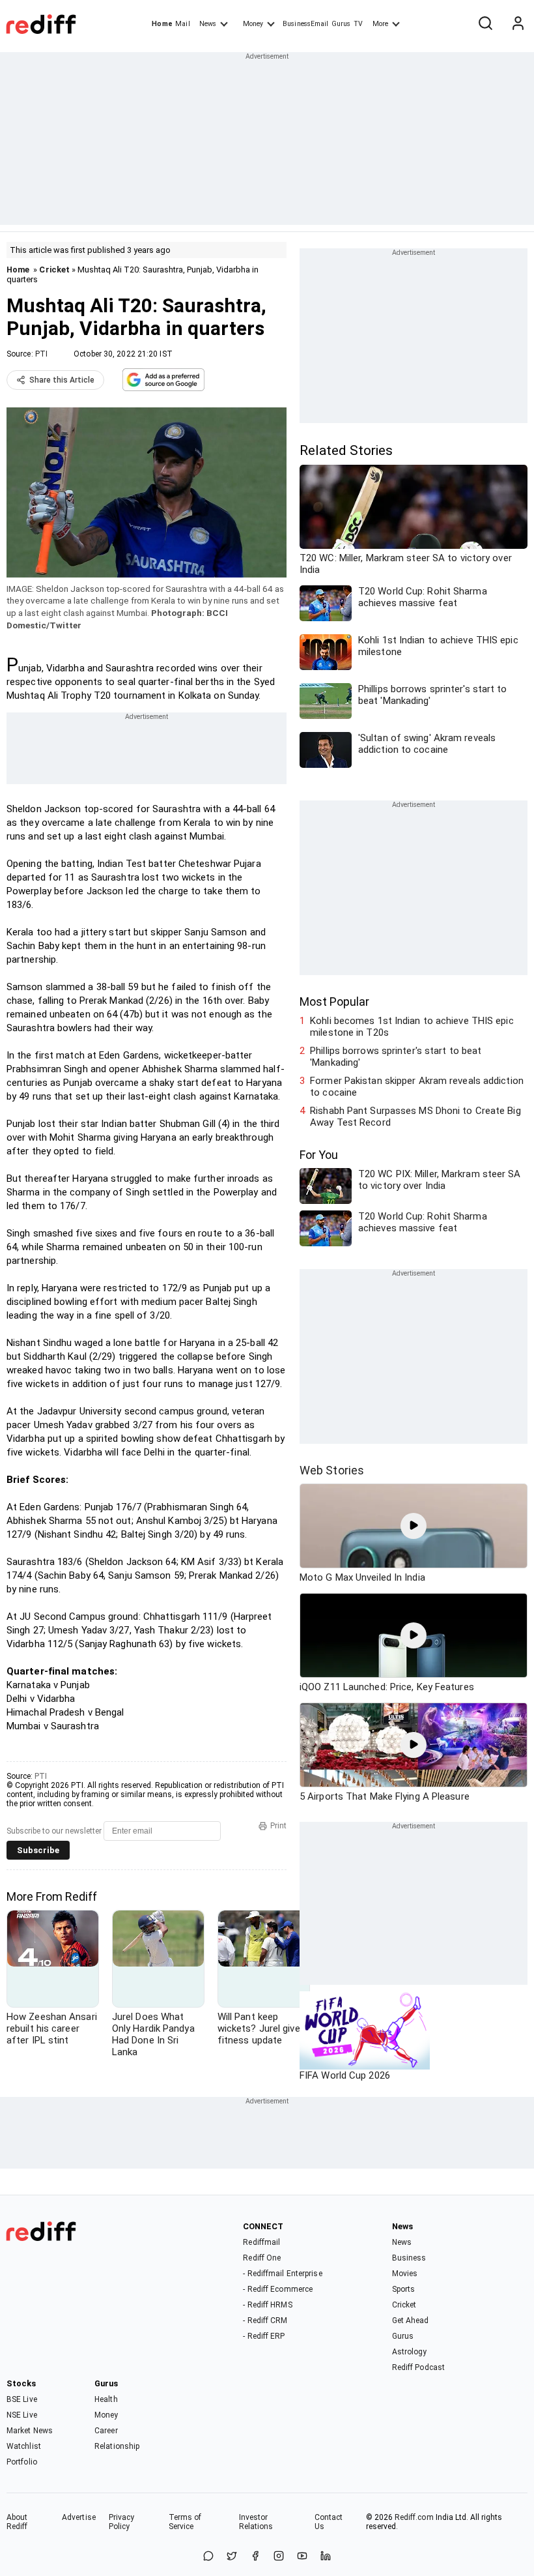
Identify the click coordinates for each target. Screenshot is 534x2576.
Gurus (341, 24)
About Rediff (17, 2522)
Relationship (117, 2446)
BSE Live (22, 2399)
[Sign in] (518, 24)
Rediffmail (261, 2242)
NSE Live (22, 2415)
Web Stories (332, 1470)
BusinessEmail (305, 24)
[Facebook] (255, 2557)
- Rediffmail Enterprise (282, 2274)
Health (106, 2399)
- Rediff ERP (264, 2336)
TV (358, 24)
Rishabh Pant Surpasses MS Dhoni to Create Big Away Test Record (415, 1117)
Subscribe (38, 1850)
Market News (30, 2431)
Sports (404, 2289)
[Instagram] (279, 2557)
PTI (41, 354)
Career (106, 2431)
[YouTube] (302, 2557)
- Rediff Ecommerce (278, 2289)
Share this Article (62, 380)
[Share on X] (232, 2557)
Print (278, 1826)
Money (253, 24)
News (208, 24)
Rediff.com (414, 2517)
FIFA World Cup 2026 (345, 2075)
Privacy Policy (122, 2522)
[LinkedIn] (326, 2557)
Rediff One (262, 2258)
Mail (182, 24)
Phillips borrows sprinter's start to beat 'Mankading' (396, 1057)
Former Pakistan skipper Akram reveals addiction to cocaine (417, 1087)
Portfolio (22, 2462)
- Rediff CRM (265, 2320)
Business (409, 2258)
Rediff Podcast (418, 2367)
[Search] (485, 24)
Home (162, 24)
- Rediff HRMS (267, 2305)
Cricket (54, 270)
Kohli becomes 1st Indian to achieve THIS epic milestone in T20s (412, 1027)
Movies (405, 2274)
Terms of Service (185, 2522)
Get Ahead (411, 2320)
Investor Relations (256, 2522)
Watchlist (24, 2446)
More (380, 24)
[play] (414, 1526)
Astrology (410, 2352)
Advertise (79, 2517)
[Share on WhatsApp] (208, 2557)
